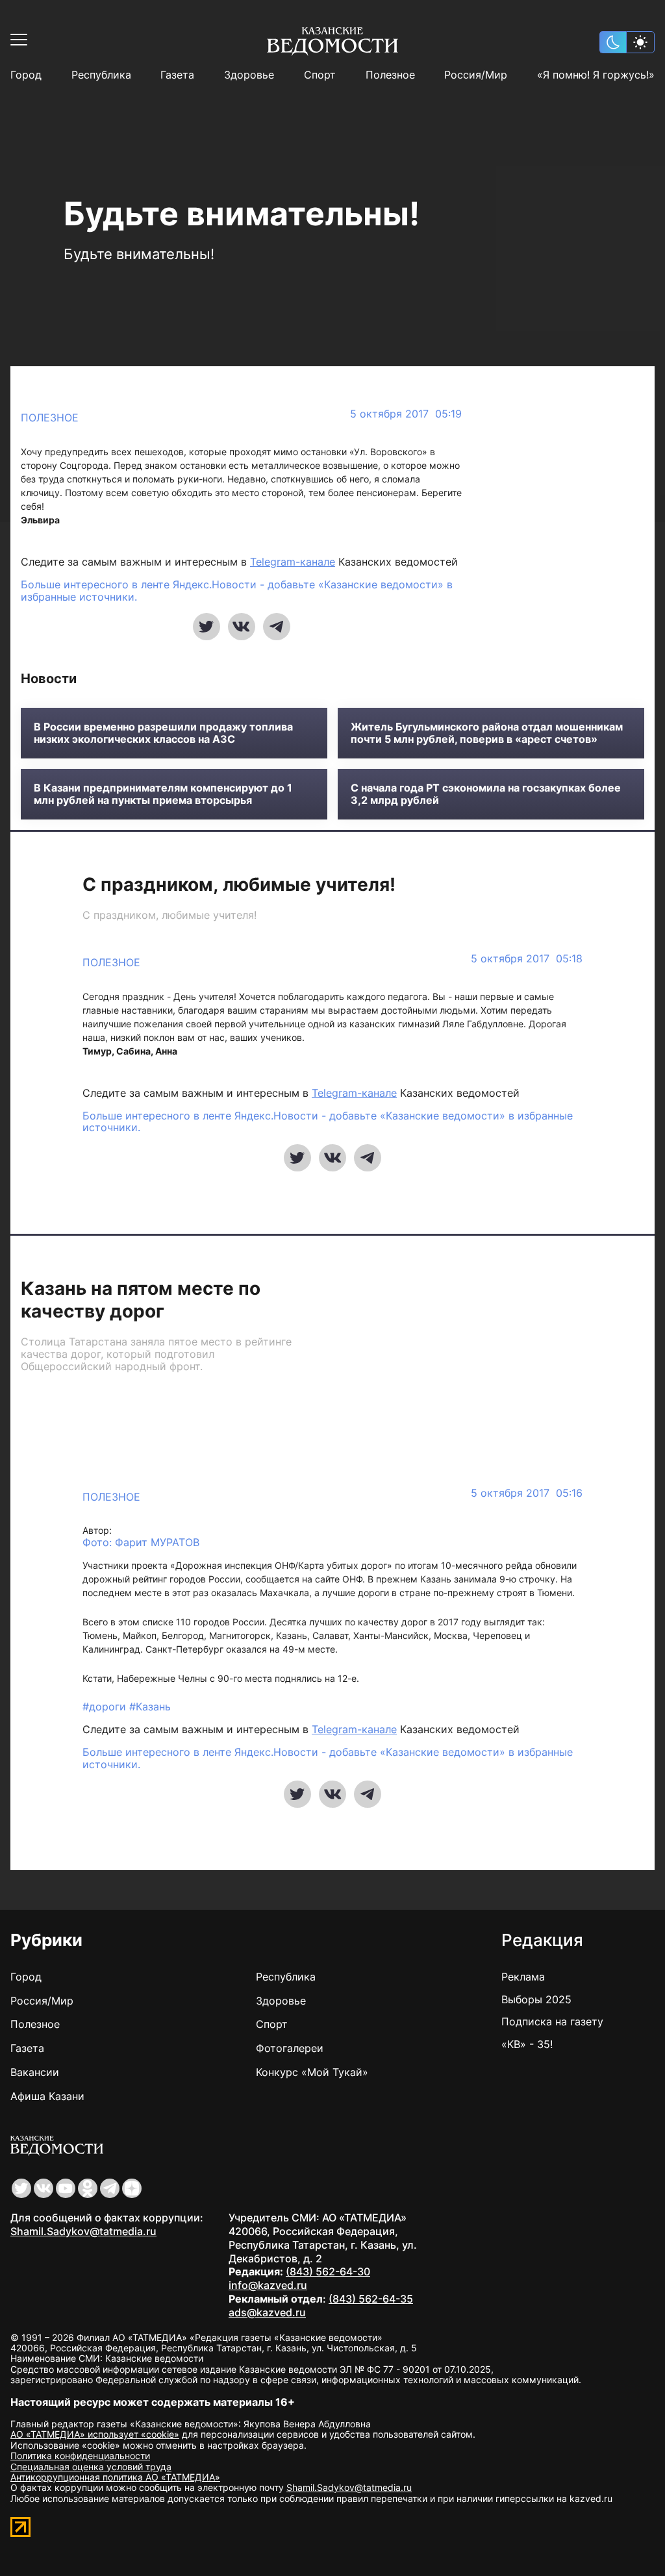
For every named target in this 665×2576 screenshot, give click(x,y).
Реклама (523, 1977)
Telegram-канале (293, 562)
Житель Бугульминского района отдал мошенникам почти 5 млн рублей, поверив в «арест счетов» (487, 733)
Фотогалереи (290, 2048)
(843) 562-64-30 (328, 2271)
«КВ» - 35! (527, 2044)
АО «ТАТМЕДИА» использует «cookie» (95, 2434)
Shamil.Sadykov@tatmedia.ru (83, 2231)
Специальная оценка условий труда (91, 2467)
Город (26, 75)
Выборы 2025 (536, 1999)
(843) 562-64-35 (371, 2299)
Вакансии (35, 2072)
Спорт (320, 75)
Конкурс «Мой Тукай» (312, 2072)
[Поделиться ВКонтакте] (242, 627)
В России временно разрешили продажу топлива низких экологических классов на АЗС (163, 733)
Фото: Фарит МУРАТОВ (141, 1543)
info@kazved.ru (268, 2285)
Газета (177, 75)
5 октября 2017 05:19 (406, 414)
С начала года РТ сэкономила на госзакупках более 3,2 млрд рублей (486, 794)
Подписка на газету (552, 2021)
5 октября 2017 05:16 (527, 1493)
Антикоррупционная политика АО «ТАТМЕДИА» (115, 2477)
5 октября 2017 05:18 (527, 959)
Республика (101, 75)
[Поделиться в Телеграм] (277, 627)
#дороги (106, 1707)
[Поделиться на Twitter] (207, 627)
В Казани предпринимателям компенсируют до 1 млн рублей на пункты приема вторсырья (163, 794)
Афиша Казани (47, 2096)
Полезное (390, 75)
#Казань (150, 1707)
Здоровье (249, 75)
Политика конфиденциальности (80, 2456)
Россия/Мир (476, 75)
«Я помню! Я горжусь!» (596, 75)
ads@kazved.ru (267, 2312)
